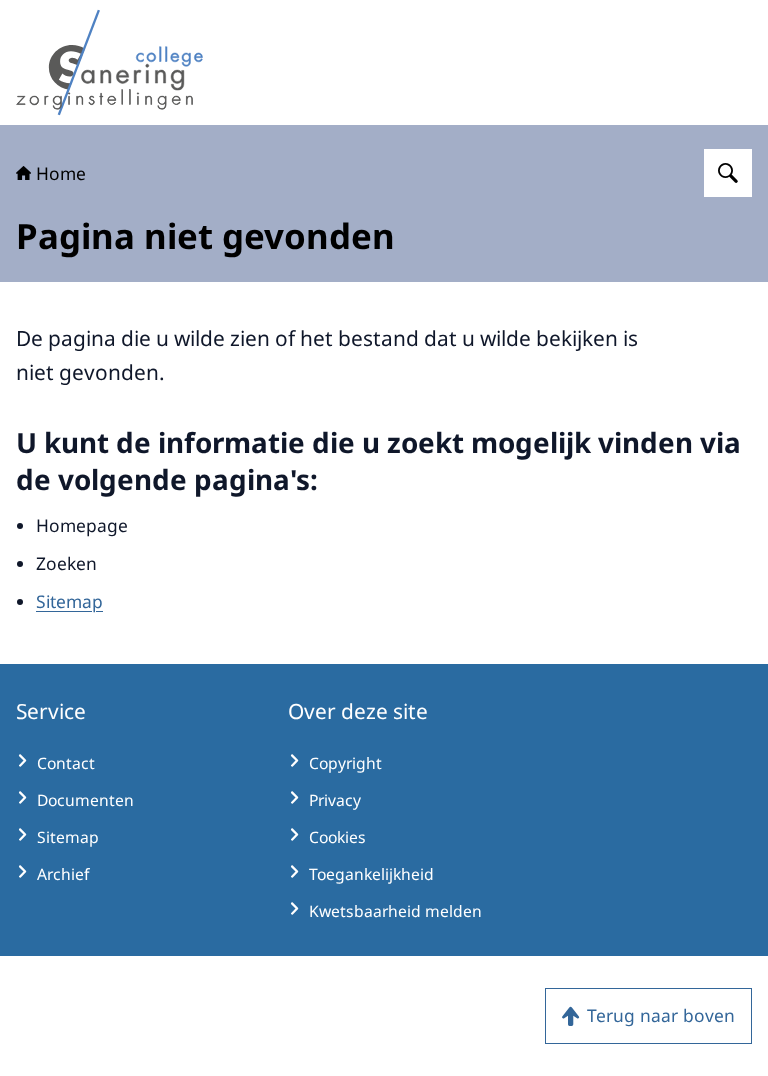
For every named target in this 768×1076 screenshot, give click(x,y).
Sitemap (69, 601)
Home (61, 173)
